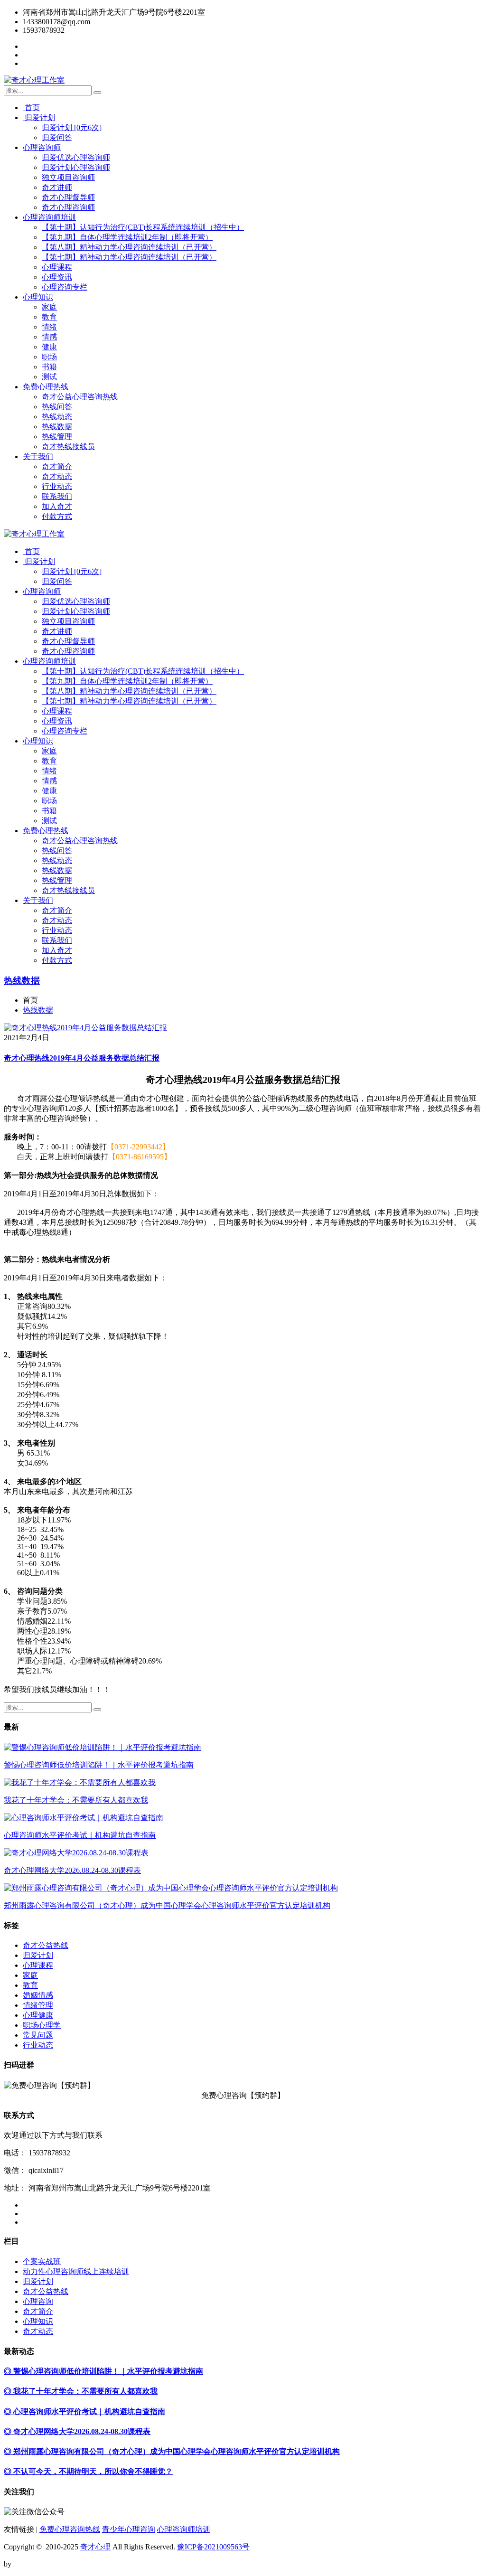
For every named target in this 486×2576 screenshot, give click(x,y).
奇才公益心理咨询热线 (80, 397)
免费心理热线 (46, 387)
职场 (49, 357)
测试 (49, 377)
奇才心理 (95, 2547)
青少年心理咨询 (129, 2529)
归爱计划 (39, 118)
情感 (49, 337)
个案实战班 (42, 2261)
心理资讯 (57, 277)
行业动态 (57, 486)
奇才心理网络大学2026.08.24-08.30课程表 (72, 1870)
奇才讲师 (57, 187)
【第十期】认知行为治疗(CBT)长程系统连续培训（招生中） (143, 227)
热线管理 (57, 437)
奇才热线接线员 (68, 447)
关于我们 (38, 456)
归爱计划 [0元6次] (72, 127)
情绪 (49, 327)
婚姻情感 (38, 1995)
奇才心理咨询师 (68, 207)
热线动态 (57, 417)
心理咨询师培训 (49, 217)
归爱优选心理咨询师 (76, 157)
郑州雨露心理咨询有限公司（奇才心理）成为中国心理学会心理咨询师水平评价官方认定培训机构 (167, 1905)
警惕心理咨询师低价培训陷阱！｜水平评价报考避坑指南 (99, 1765)
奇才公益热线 (46, 1945)
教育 (49, 317)
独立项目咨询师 (68, 177)
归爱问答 (57, 137)
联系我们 (57, 496)
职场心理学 (42, 2025)
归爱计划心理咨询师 (76, 167)
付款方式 (57, 516)
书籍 (49, 367)
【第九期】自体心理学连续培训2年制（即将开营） (127, 237)
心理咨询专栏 (65, 287)
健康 (49, 347)
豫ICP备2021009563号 (213, 2547)
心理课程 (57, 267)
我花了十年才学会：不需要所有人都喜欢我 (76, 1800)
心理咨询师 (42, 147)
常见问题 (38, 2035)
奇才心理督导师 (68, 197)
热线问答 (57, 407)
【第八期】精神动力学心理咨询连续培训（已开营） (129, 247)
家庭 (49, 307)
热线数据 (57, 427)
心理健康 (38, 2015)
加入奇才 (57, 506)
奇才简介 (57, 466)
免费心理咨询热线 (70, 2529)
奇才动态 (57, 476)
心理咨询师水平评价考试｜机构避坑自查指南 (80, 1835)
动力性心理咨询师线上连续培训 (76, 2271)
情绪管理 (38, 2005)
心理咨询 (38, 2301)
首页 (31, 108)
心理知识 (38, 297)
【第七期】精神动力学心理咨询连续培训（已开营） (129, 257)
